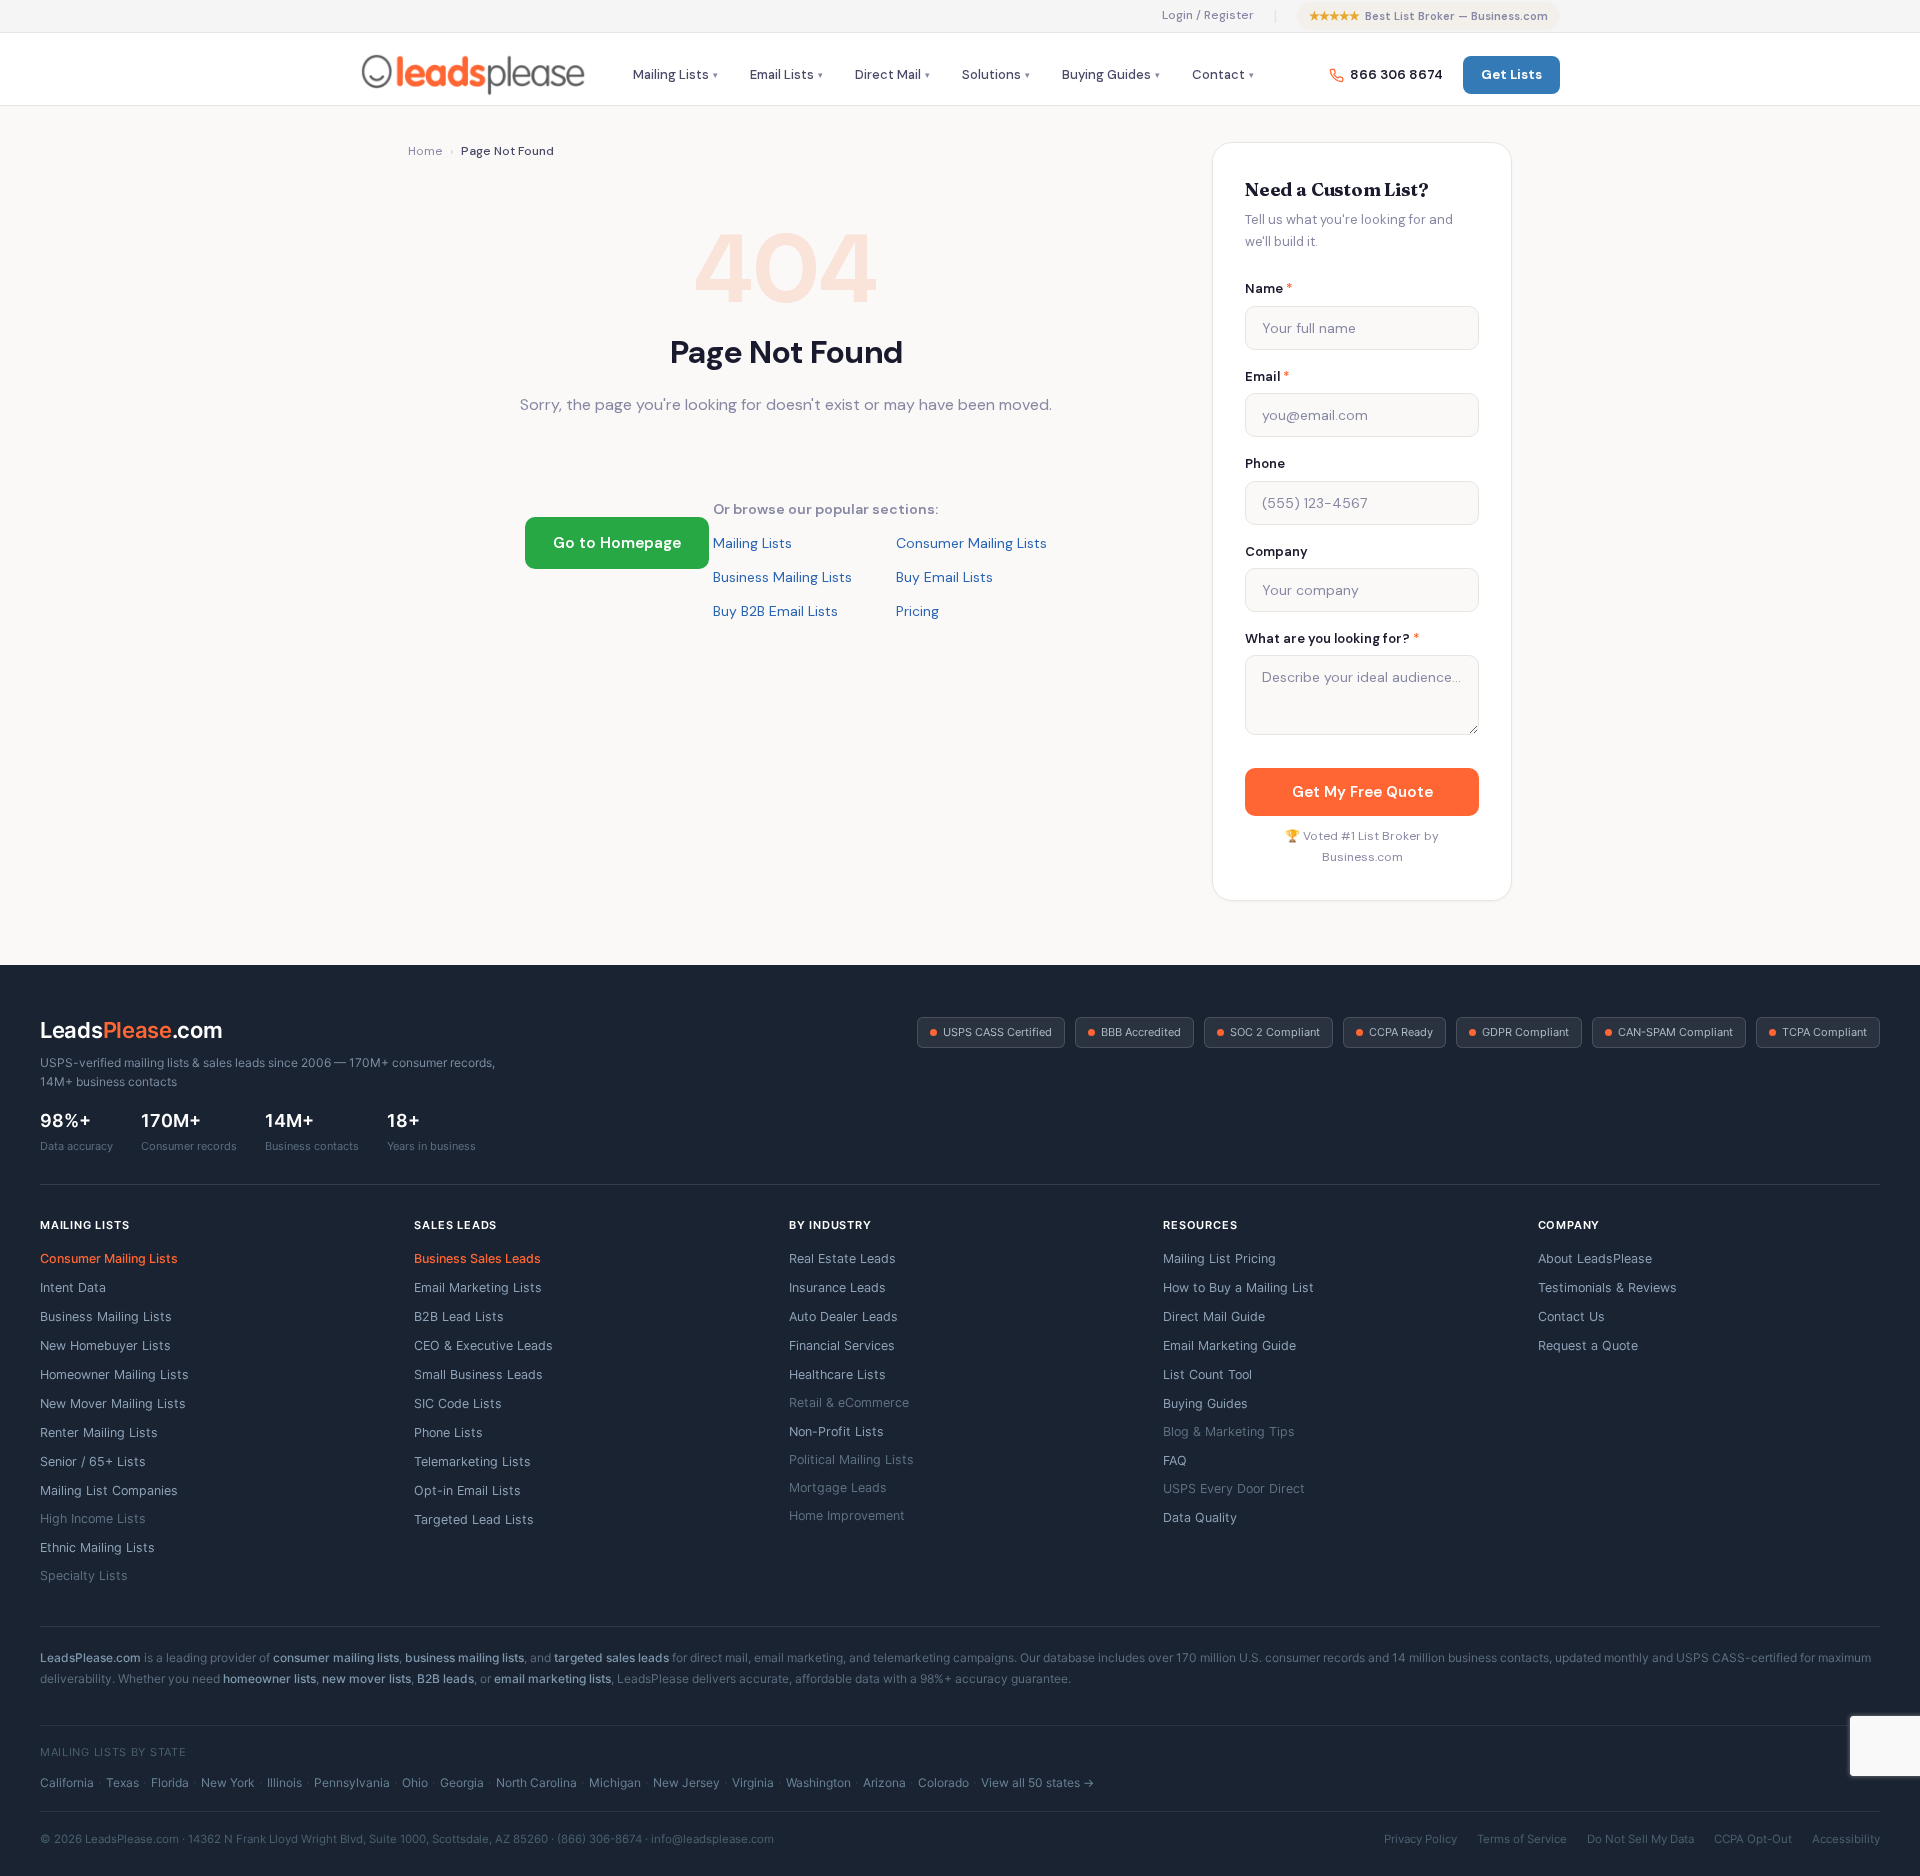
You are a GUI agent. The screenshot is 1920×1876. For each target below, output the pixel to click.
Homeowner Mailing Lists (114, 1374)
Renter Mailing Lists (99, 1432)
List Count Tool (1207, 1374)
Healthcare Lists (837, 1374)
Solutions (991, 74)
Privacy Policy (1420, 1839)
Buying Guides (1106, 74)
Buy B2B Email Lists (775, 611)
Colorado (943, 1782)
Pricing (917, 611)
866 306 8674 (1396, 74)
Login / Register (1208, 15)
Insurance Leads (837, 1287)
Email (1267, 376)
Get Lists (1511, 74)
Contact (1218, 74)
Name (1269, 288)
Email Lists (782, 74)
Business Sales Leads (477, 1258)
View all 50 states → (1037, 1782)
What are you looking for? (1332, 638)
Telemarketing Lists (472, 1461)
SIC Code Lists (458, 1403)
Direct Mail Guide (1214, 1316)
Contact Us (1571, 1316)
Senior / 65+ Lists (93, 1461)
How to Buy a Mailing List (1238, 1287)
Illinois (284, 1782)
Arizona (884, 1782)
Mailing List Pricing (1219, 1258)
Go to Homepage (617, 543)
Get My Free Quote (1362, 792)
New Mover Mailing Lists (113, 1403)
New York (228, 1782)
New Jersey (686, 1782)
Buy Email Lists (944, 577)
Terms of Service (1522, 1839)
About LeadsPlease (1595, 1258)
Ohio (415, 1782)
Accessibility (1846, 1839)
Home (425, 151)
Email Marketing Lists (478, 1287)
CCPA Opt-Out (1753, 1839)
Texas (122, 1782)
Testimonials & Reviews (1607, 1287)
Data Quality (1200, 1517)
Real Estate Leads (842, 1258)
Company (1276, 551)
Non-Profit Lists (836, 1431)
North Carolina (536, 1782)
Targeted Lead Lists (474, 1519)
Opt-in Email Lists (467, 1490)
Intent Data (73, 1287)
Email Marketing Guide (1229, 1345)
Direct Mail (888, 74)
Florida (170, 1782)
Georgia (462, 1782)
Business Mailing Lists (782, 577)
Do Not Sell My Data (1640, 1839)
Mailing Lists (671, 74)
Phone (1265, 463)
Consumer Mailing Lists (971, 543)
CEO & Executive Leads (483, 1345)
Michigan (615, 1782)
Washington (818, 1782)
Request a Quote (1588, 1345)
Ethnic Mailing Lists (97, 1547)
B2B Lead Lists (459, 1316)
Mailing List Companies (109, 1490)
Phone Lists (448, 1432)
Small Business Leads (478, 1374)
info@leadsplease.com (712, 1839)
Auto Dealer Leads (843, 1316)
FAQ (1175, 1460)
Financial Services (842, 1345)
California (67, 1782)
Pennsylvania (352, 1782)
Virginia (753, 1782)
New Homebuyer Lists (105, 1345)
